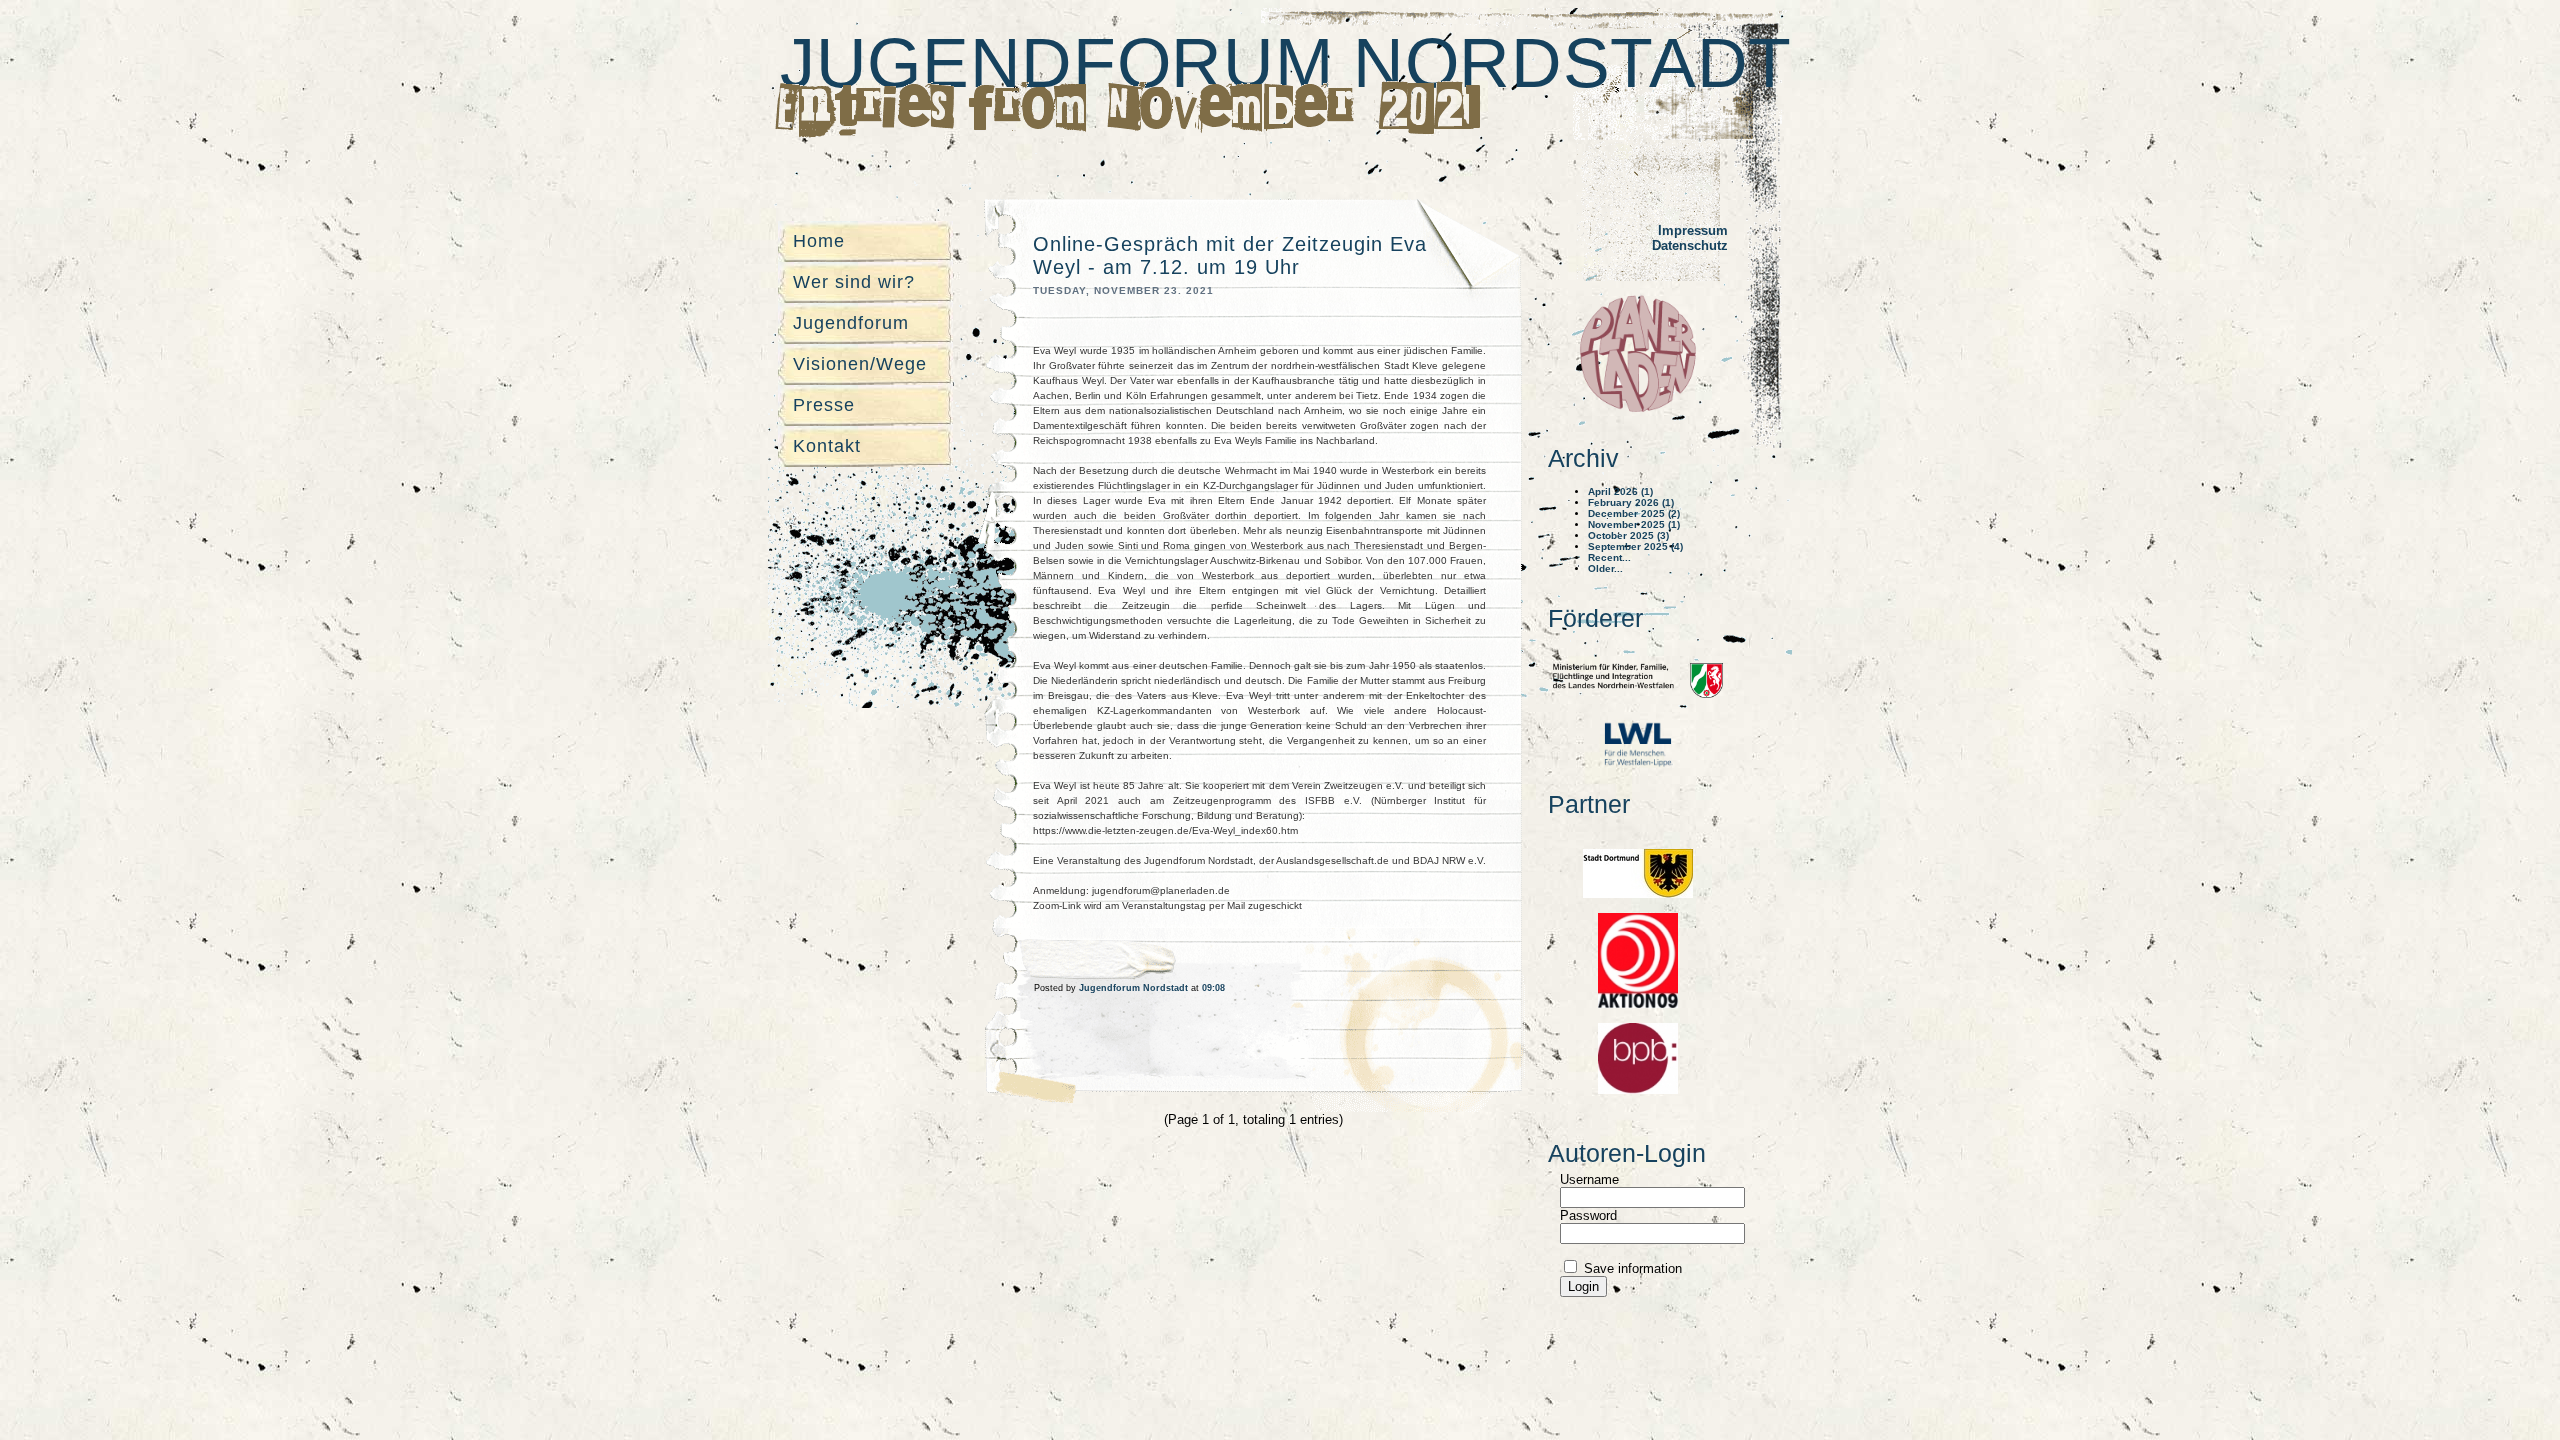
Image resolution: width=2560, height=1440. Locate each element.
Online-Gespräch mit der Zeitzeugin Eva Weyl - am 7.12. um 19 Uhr (1230, 255)
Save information (1631, 1268)
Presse (824, 405)
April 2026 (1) (1620, 491)
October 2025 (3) (1628, 535)
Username (1589, 1179)
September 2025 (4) (1635, 546)
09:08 (1213, 988)
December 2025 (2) (1634, 513)
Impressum (1693, 230)
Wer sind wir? (854, 282)
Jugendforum (851, 323)
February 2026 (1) (1631, 502)
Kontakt (827, 446)
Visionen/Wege (860, 364)
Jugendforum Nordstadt (1286, 63)
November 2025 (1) (1634, 524)
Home (819, 241)
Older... (1605, 568)
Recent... (1609, 557)
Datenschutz (1690, 245)
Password (1588, 1215)
